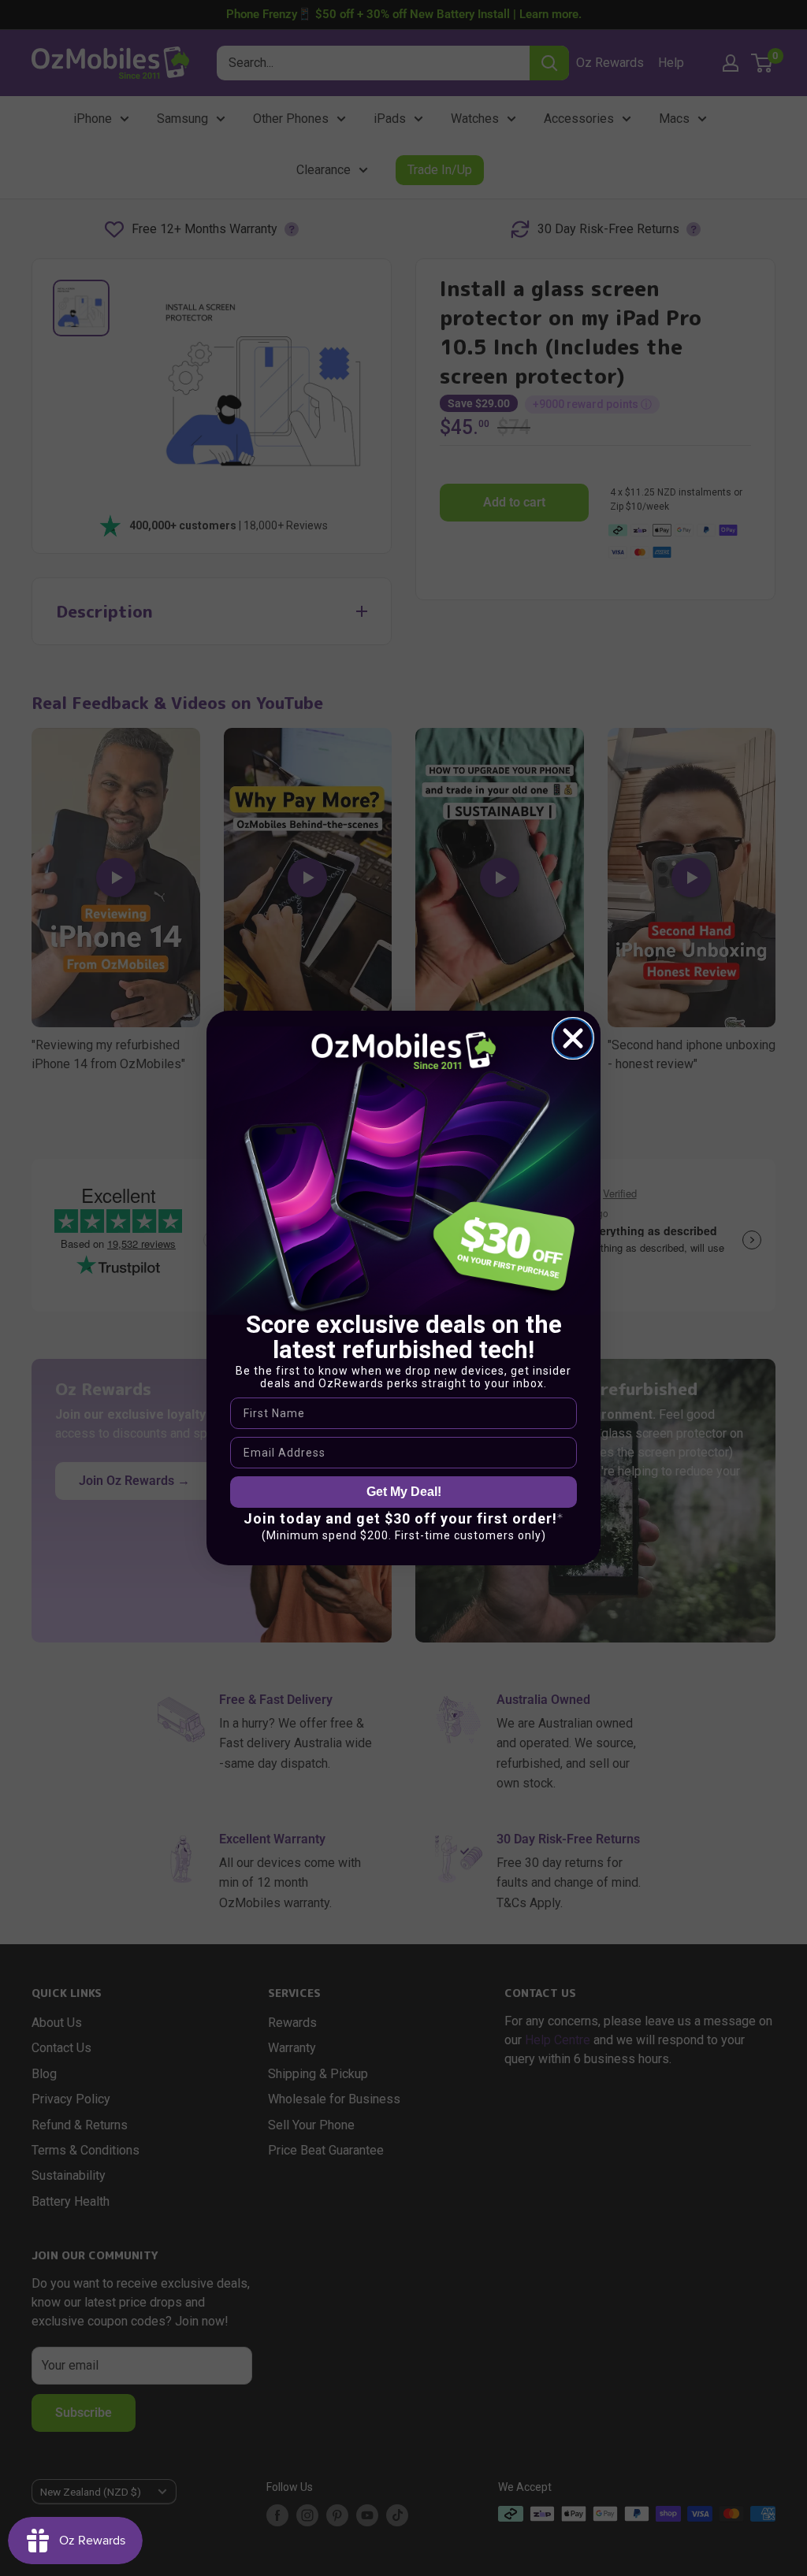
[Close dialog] (573, 1038)
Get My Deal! (404, 1492)
